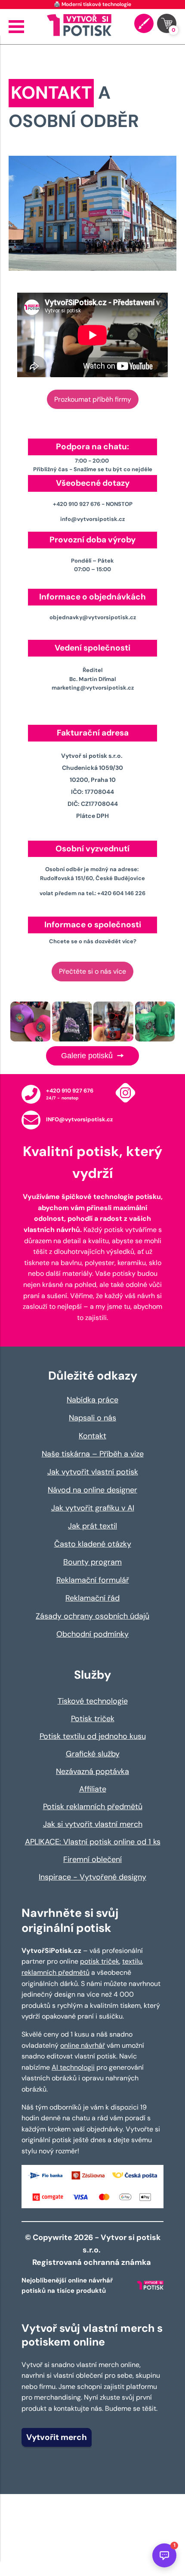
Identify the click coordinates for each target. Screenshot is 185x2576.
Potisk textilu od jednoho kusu (93, 1736)
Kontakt (92, 1436)
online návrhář (83, 2045)
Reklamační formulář (93, 1580)
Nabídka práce (92, 1400)
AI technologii (73, 2067)
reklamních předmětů (55, 1972)
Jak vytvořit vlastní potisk (93, 1472)
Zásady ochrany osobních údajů (92, 1616)
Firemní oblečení (92, 1859)
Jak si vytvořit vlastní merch (93, 1824)
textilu (132, 1961)
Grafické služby (93, 1754)
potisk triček (100, 1961)
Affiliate (93, 1789)
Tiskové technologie (93, 1701)
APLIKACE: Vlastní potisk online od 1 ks (93, 1842)
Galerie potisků (88, 1056)
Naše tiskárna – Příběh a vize (93, 1454)
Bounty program (92, 1562)
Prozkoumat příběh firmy (93, 399)
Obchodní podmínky (92, 1634)
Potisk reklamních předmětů (93, 1807)
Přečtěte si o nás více (92, 971)
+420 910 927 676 (70, 1091)
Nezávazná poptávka (92, 1771)
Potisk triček (93, 1719)
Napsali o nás (92, 1418)
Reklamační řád (92, 1598)
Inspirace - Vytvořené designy (92, 1877)
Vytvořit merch (57, 2437)
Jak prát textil (92, 1526)
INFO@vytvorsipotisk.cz (79, 1119)
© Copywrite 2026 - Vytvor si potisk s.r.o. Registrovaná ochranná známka (93, 2250)
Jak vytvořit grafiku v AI (93, 1508)
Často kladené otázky (93, 1544)
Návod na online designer (92, 1490)
